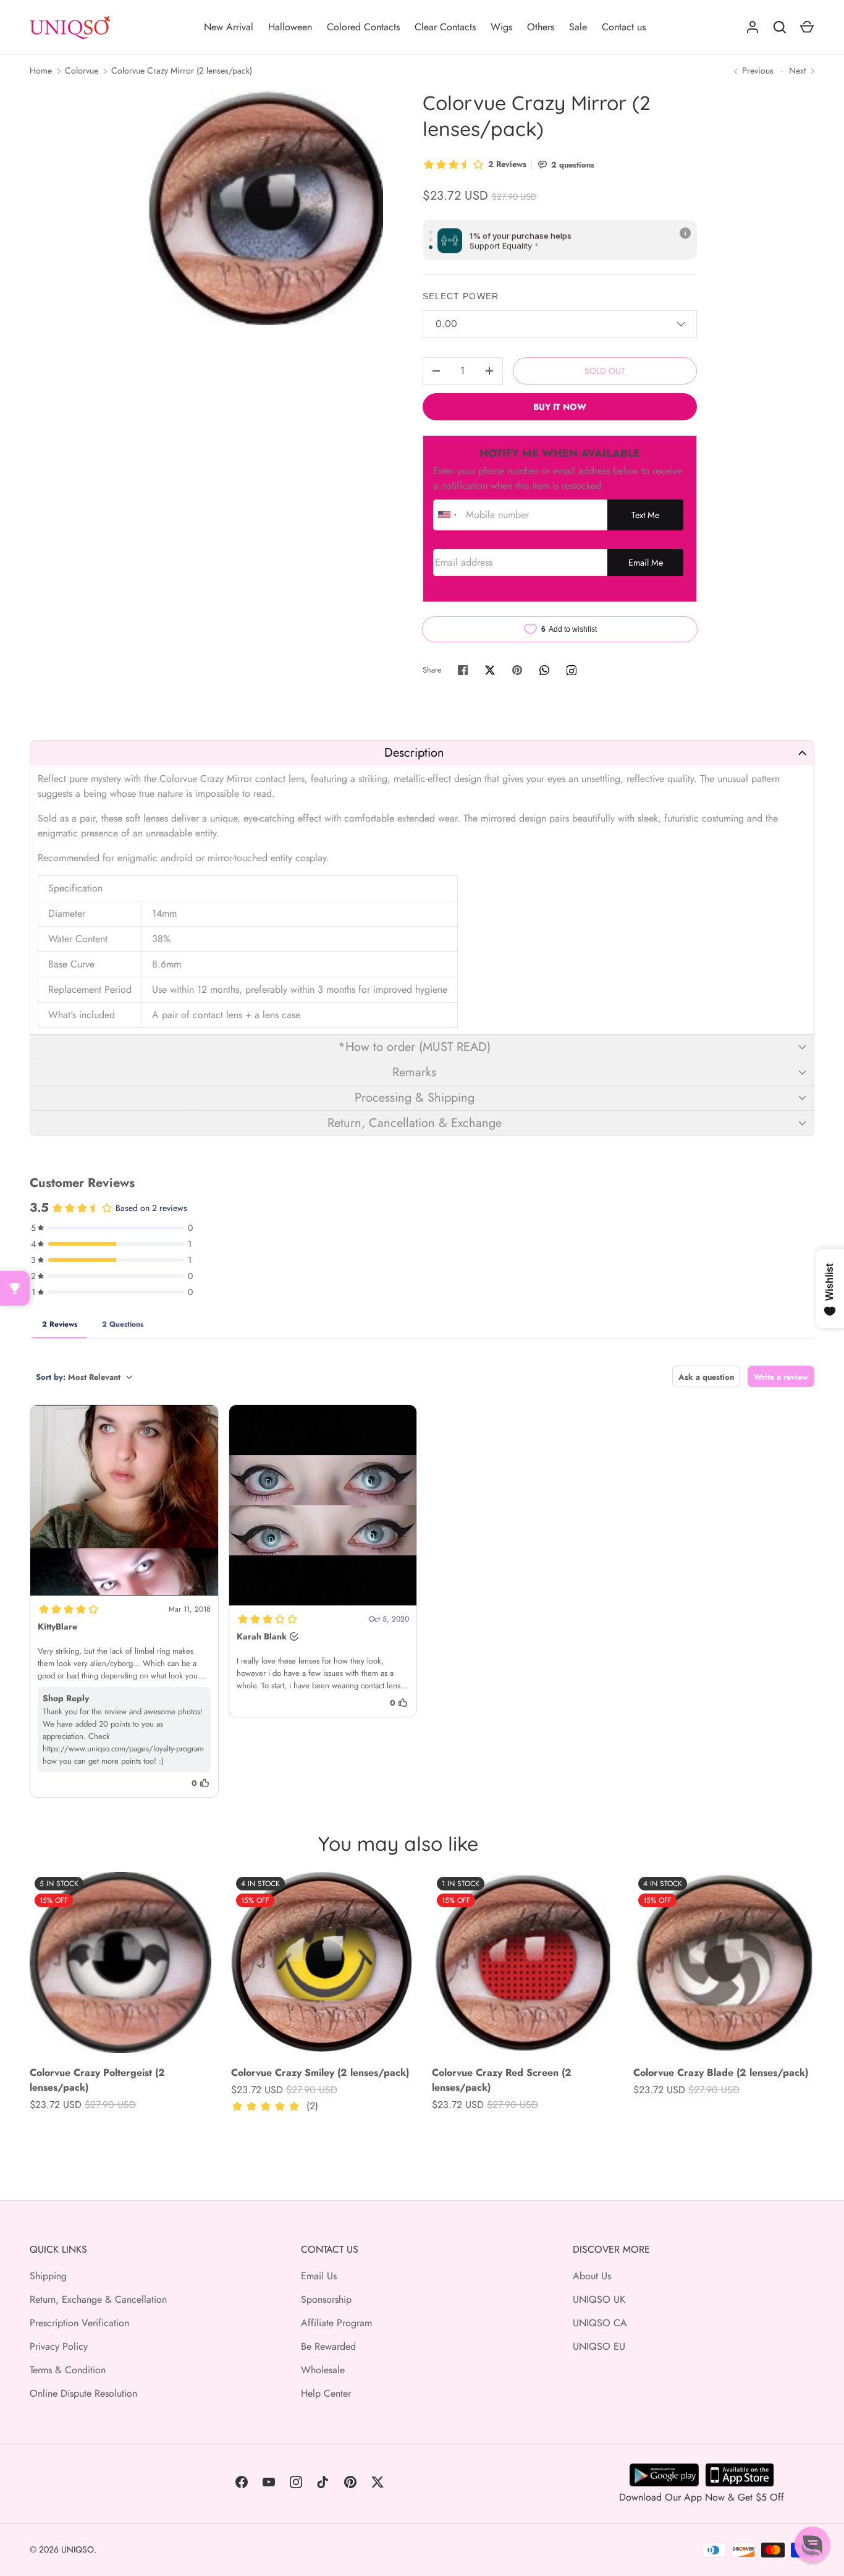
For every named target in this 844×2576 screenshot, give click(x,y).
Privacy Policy (59, 2346)
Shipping (48, 2276)
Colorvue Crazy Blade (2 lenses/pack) (721, 2072)
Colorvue (82, 70)
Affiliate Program (336, 2323)
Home (41, 70)
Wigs (501, 27)
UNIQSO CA (600, 2323)
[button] (422, 753)
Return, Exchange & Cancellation (98, 2299)
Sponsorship (326, 2299)
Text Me (645, 515)
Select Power (461, 296)
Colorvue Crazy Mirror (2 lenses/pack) (182, 70)
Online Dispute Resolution (83, 2393)
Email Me (646, 563)
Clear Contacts (445, 27)
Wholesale (323, 2370)
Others (541, 27)
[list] (265, 207)
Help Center (326, 2393)
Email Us (319, 2276)
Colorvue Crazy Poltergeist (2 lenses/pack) (97, 2080)
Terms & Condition (68, 2370)
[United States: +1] (448, 515)
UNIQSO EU (599, 2346)
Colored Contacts (363, 27)
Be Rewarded (328, 2346)
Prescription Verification (79, 2323)
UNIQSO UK (599, 2299)
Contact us (624, 27)
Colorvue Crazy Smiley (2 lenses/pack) (320, 2072)
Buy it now (560, 407)
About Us (592, 2276)
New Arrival (229, 27)
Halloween (290, 27)
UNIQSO (78, 2549)
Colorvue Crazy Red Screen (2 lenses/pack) (502, 2080)
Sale (578, 27)
